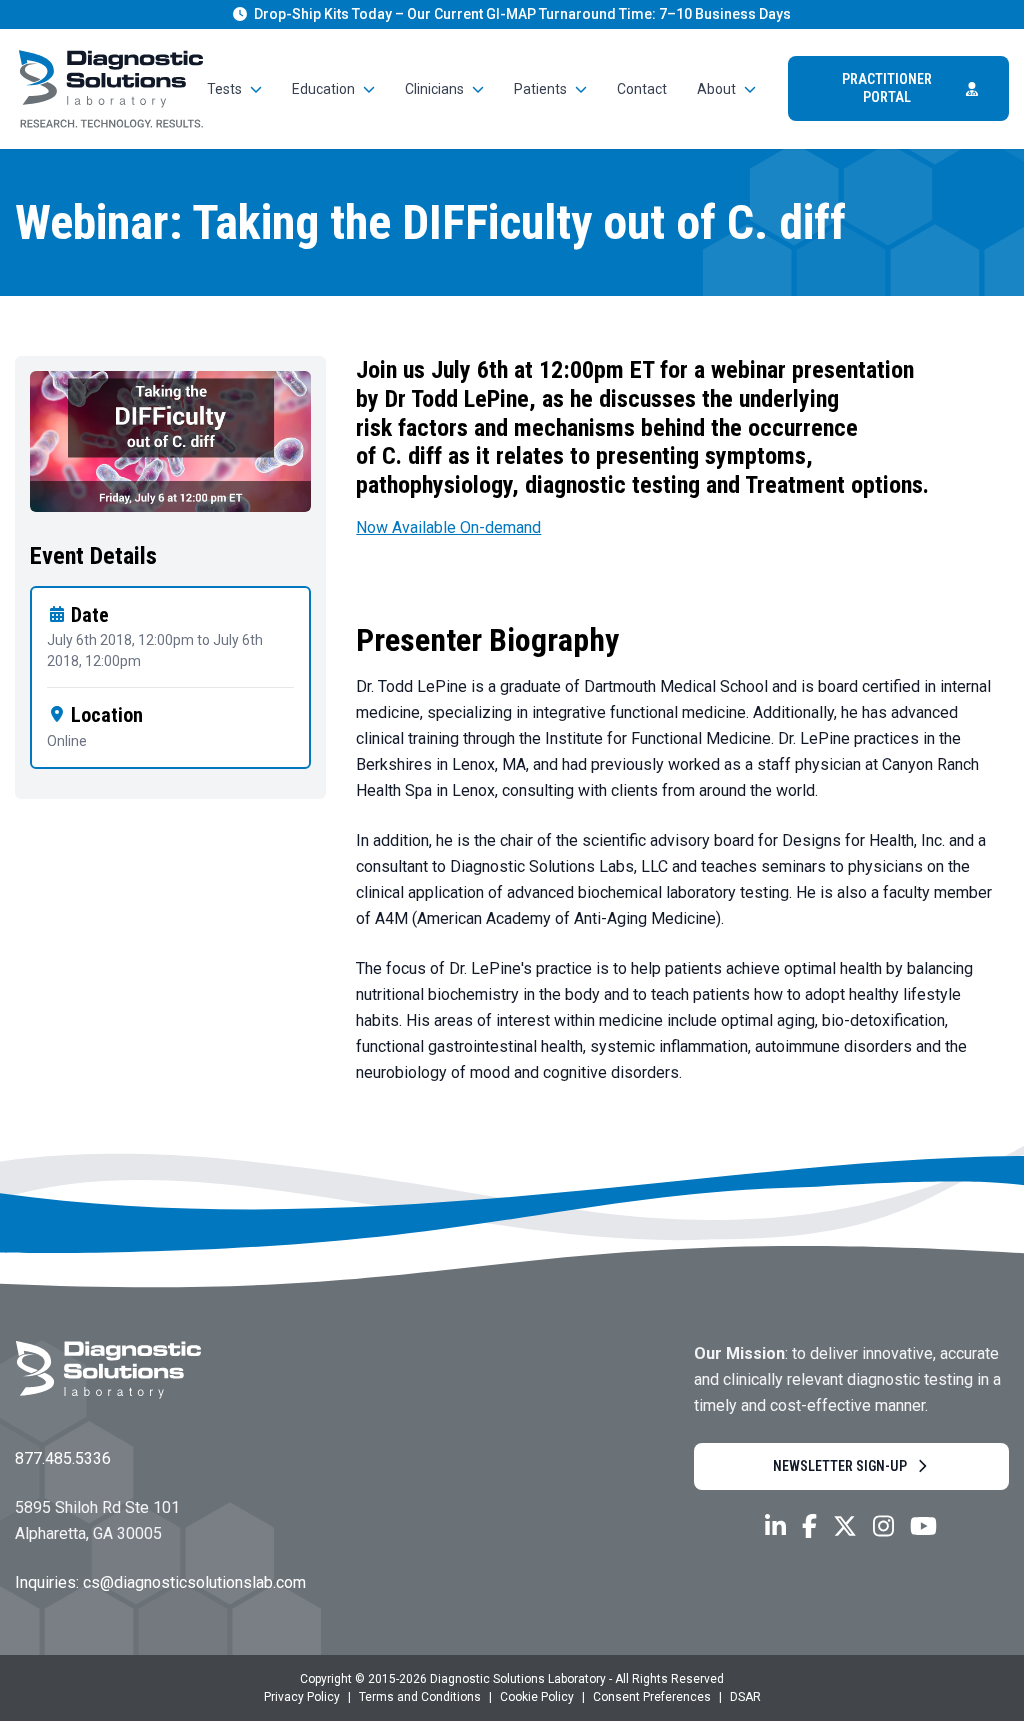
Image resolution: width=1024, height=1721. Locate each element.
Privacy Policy (302, 1697)
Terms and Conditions (420, 1697)
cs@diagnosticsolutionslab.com (194, 1582)
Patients (540, 89)
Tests (224, 89)
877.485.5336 (63, 1458)
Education (323, 89)
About (716, 89)
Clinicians (434, 89)
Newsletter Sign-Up (840, 1466)
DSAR (745, 1697)
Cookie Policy (537, 1697)
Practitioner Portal (887, 88)
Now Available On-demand (448, 527)
